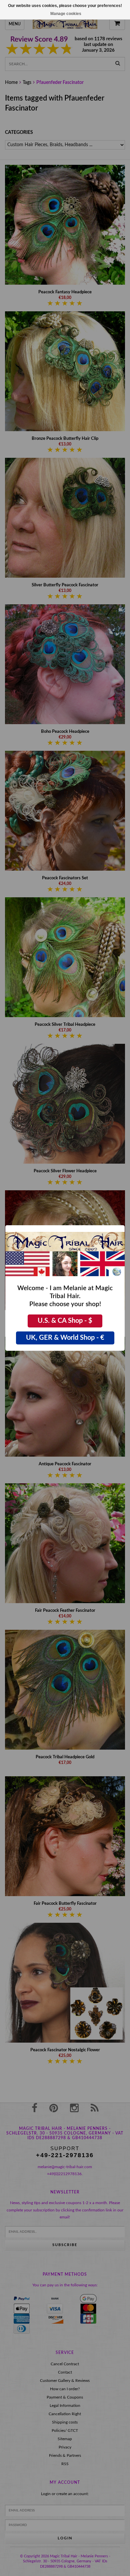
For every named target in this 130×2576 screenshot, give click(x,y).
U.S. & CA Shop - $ (65, 1321)
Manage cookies (66, 14)
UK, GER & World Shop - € (65, 1338)
